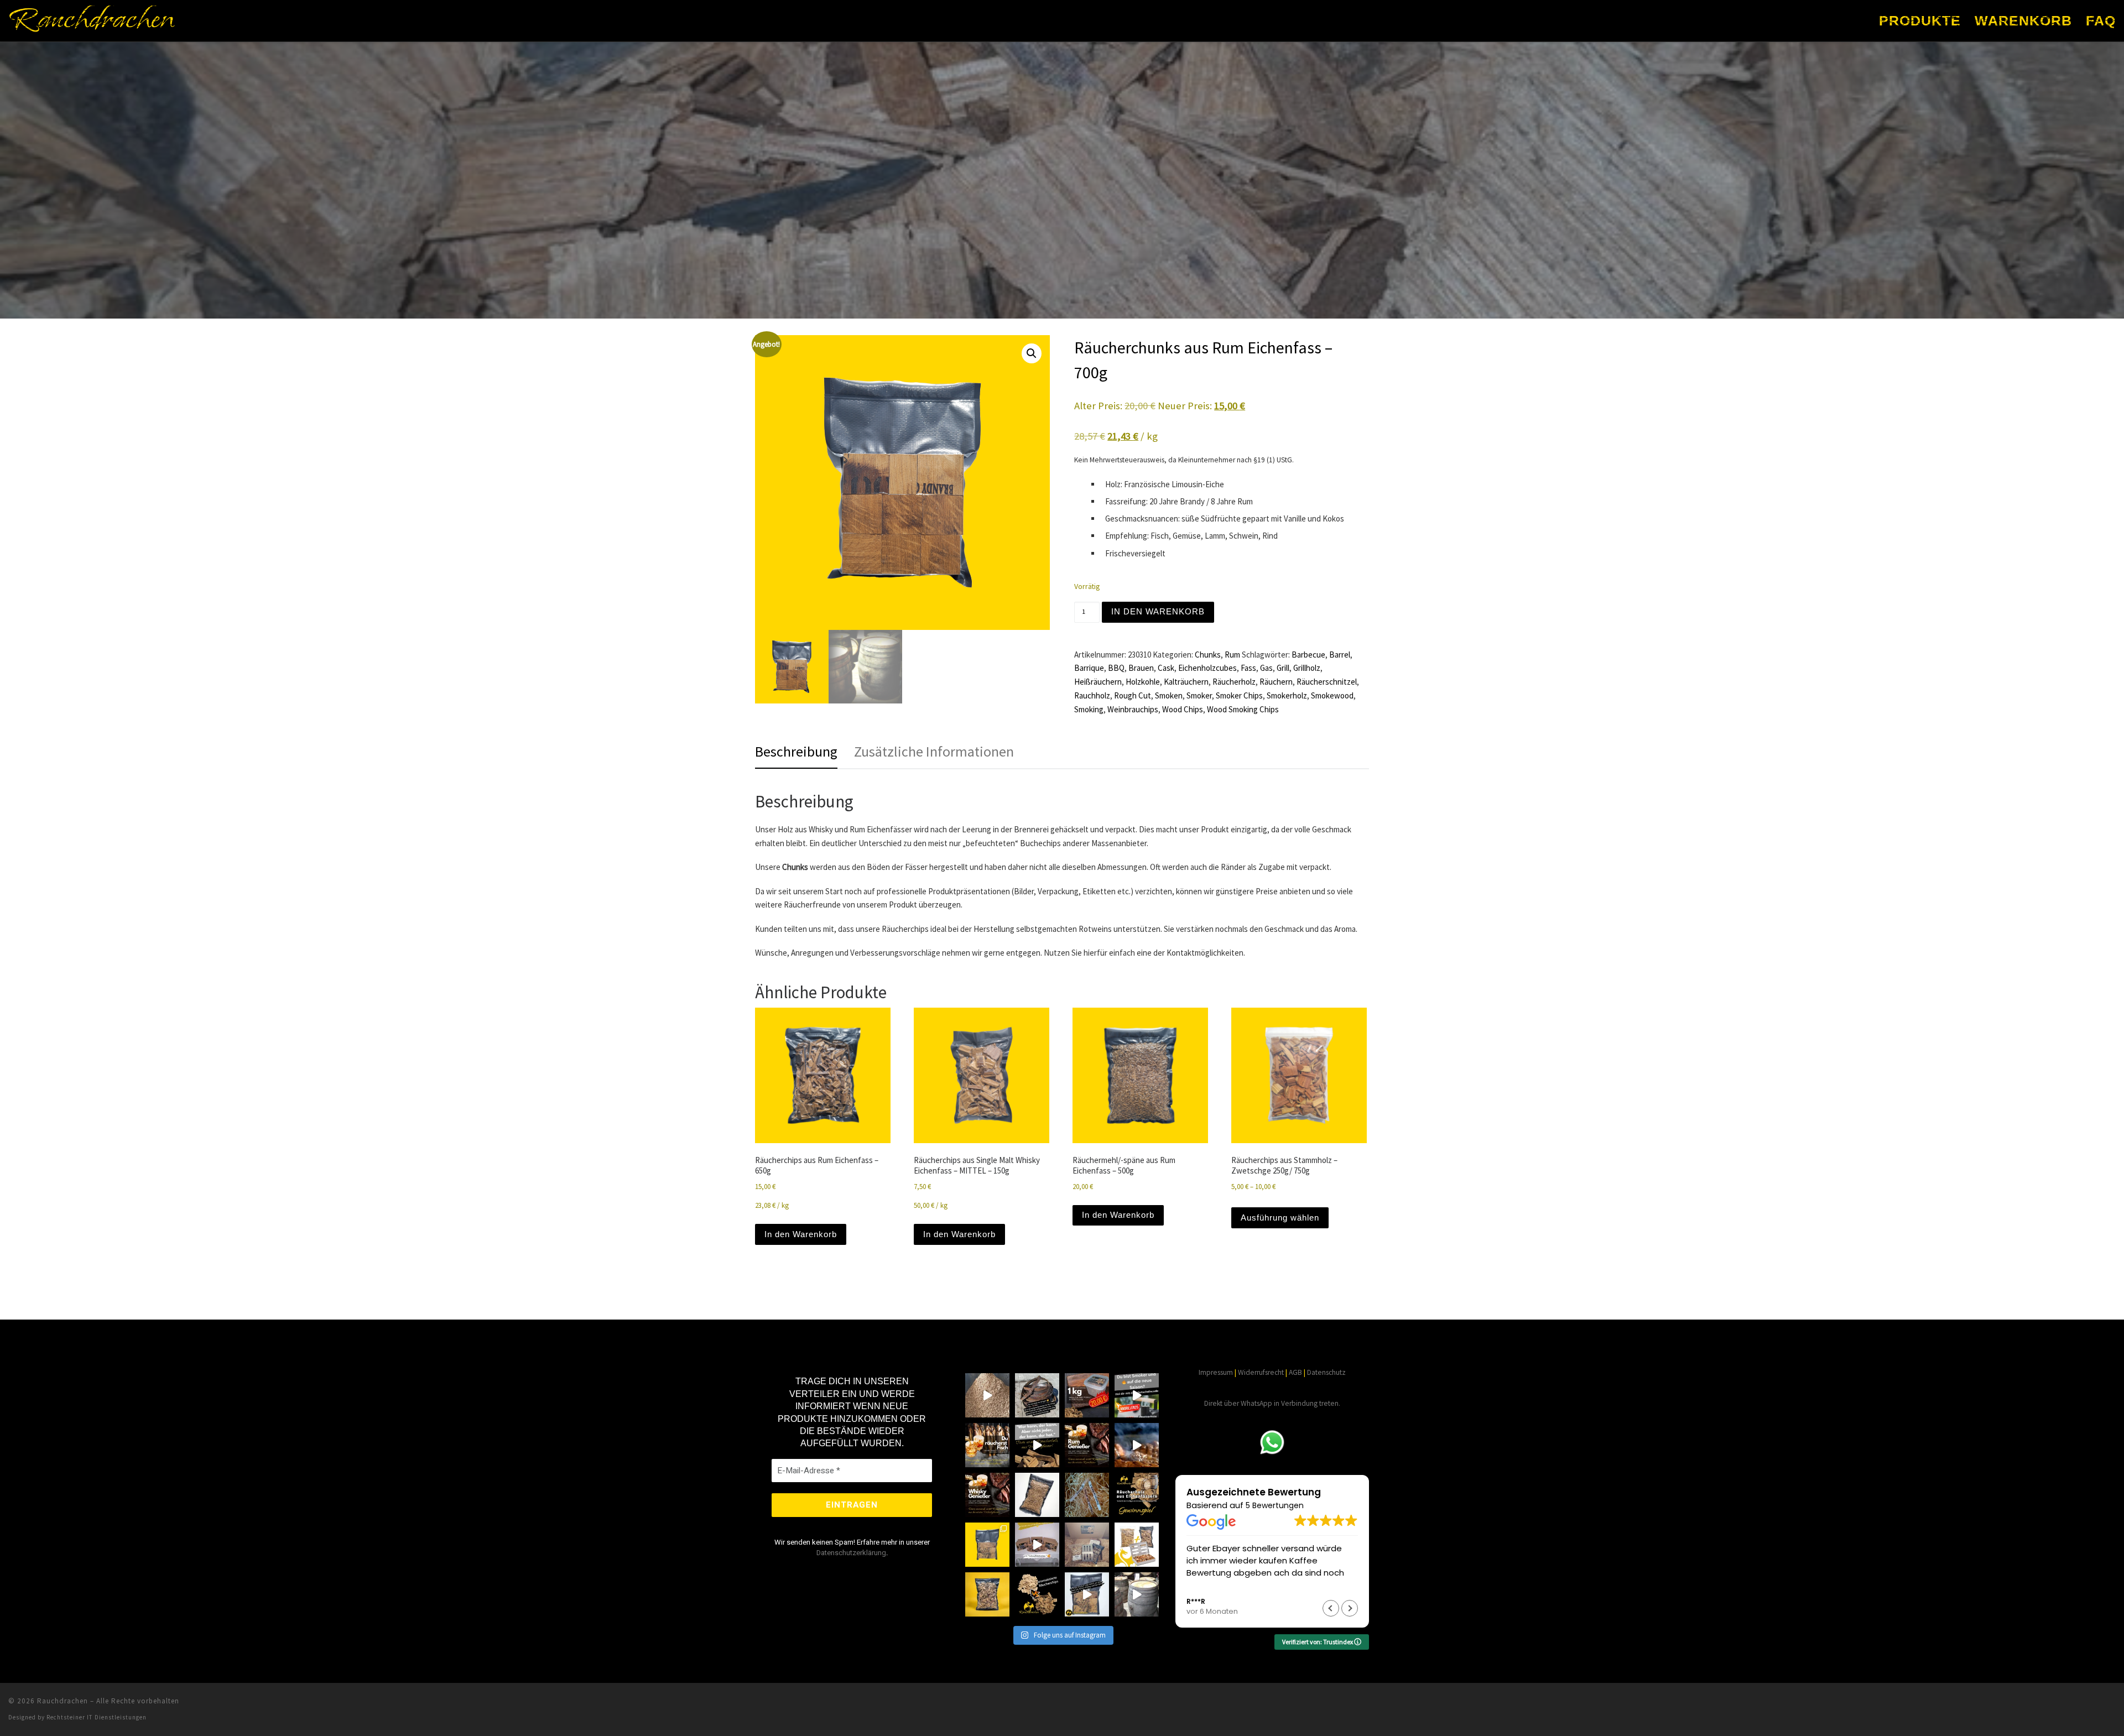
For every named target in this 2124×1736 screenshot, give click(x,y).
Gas (1266, 668)
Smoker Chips (1239, 695)
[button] (1032, 353)
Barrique (1089, 668)
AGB (1295, 1372)
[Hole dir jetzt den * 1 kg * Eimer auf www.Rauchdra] (1087, 1395)
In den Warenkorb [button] (801, 1234)
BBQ (1116, 668)
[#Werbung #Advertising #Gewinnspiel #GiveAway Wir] (1137, 1495)
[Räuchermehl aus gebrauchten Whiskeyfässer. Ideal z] (1037, 1495)
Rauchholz (1092, 695)
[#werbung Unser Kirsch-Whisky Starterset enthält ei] (1137, 1545)
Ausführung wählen (1280, 1218)
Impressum (1216, 1372)
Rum (1232, 655)
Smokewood (1332, 695)
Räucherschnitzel (1327, 682)
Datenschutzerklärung (851, 1553)
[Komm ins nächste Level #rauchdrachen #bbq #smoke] (1037, 1445)
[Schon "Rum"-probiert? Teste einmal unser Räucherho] (1087, 1445)
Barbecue (1308, 655)
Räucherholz (1234, 682)
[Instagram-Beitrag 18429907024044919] (987, 1495)
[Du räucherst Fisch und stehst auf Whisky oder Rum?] (987, 1445)
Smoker (1199, 695)
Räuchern (1276, 682)
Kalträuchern (1186, 682)
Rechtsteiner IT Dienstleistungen (97, 1717)
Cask (1166, 668)
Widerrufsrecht (1261, 1372)
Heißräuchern (1098, 682)
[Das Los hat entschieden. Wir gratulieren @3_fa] (1087, 1495)
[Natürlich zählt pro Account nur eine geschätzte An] (1037, 1395)
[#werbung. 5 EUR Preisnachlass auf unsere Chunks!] (987, 1545)
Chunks (1208, 655)
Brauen (1141, 668)
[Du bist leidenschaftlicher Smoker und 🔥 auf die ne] (1137, 1395)
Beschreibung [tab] (796, 751)
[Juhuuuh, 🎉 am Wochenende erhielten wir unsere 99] (1087, 1545)
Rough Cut (1133, 695)
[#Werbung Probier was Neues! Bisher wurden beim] (1037, 1594)
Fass (1248, 668)
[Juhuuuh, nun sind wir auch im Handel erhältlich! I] (1037, 1545)
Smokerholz (1287, 695)
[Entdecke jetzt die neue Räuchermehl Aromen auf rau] (987, 1395)
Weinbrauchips (1133, 709)
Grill (1283, 668)
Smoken (1169, 695)
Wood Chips (1183, 709)
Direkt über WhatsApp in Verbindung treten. (1272, 1403)
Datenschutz (1326, 1372)
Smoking (1089, 709)
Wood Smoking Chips (1243, 709)
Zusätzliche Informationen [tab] (934, 751)
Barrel (1340, 655)
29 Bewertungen (1277, 1505)
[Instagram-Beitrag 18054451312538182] (1137, 1445)
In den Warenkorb (1158, 611)
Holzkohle (1143, 682)
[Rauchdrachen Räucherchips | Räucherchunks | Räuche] (1087, 1594)
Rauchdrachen (63, 1701)
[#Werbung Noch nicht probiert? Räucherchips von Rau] (987, 1594)
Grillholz (1307, 668)
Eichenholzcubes (1207, 668)
